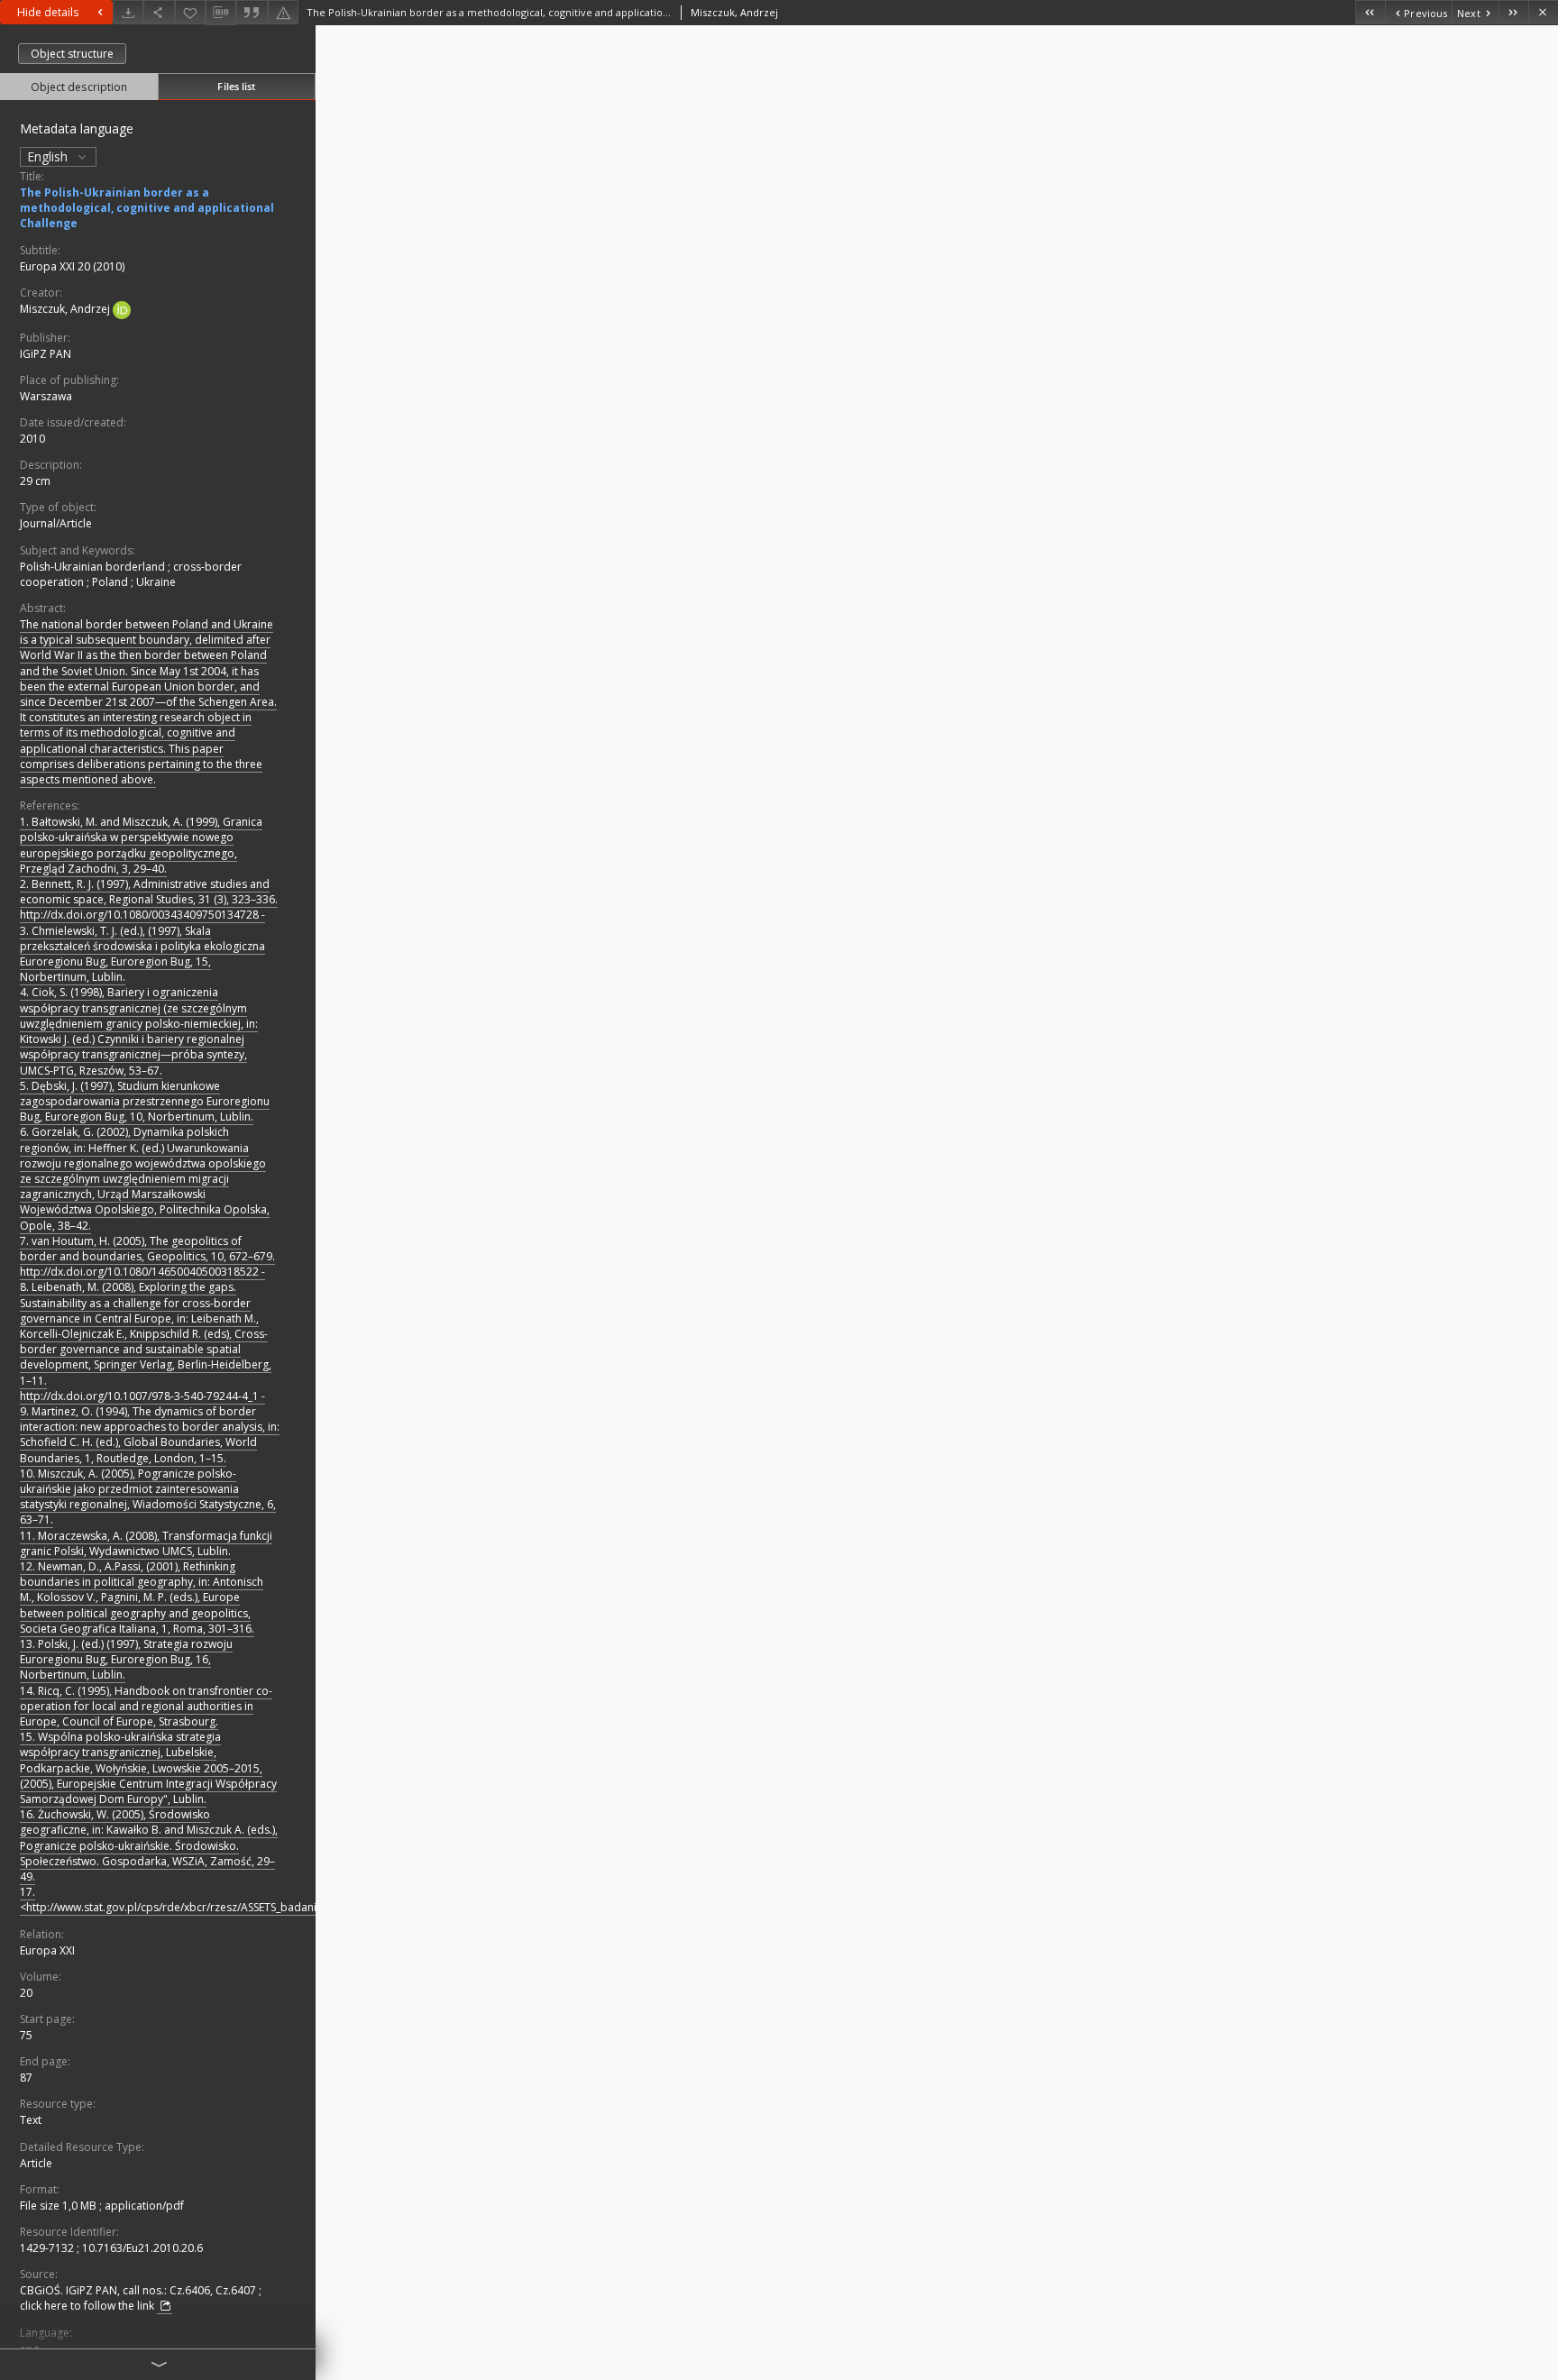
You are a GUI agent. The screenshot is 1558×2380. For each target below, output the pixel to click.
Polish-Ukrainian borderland (94, 567)
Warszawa (46, 396)
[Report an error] (283, 12)
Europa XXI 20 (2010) (72, 266)
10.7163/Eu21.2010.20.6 (142, 2248)
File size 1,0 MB (60, 2206)
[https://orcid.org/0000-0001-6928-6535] (122, 309)
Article (36, 2163)
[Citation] (252, 12)
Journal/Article (56, 523)
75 (26, 2035)
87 (26, 2078)
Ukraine (156, 582)
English (49, 156)
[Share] (159, 12)
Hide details (48, 12)
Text (31, 2120)
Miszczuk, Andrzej (66, 309)
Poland (111, 582)
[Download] (128, 12)
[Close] (1543, 12)
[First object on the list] (1370, 12)
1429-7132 (48, 2248)
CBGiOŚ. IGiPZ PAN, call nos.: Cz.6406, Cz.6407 (139, 2290)
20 (26, 1993)
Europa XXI (47, 1950)
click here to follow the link (88, 2306)
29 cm (35, 481)
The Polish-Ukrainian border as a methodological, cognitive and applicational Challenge (147, 208)
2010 (32, 439)
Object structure (72, 54)
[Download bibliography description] (221, 13)
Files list (236, 86)
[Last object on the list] (1513, 12)
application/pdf (144, 2206)
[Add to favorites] (190, 12)
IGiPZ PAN (46, 354)
